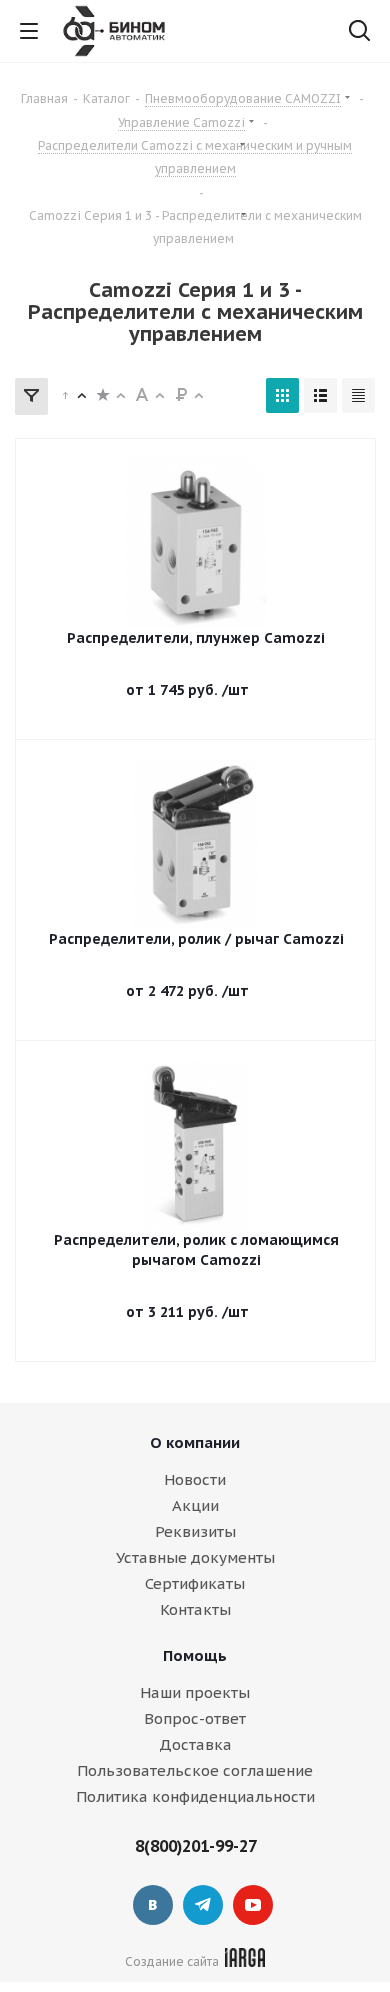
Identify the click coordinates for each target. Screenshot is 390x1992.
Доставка (195, 1744)
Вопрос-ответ (195, 1718)
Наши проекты (195, 1692)
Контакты (195, 1609)
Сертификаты (195, 1583)
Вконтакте (153, 1905)
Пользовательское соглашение (195, 1770)
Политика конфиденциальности (195, 1796)
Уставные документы (195, 1557)
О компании (195, 1442)
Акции (195, 1505)
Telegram (203, 1905)
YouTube (253, 1905)
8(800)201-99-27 (196, 1846)
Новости (195, 1479)
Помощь (195, 1655)
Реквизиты (195, 1531)
